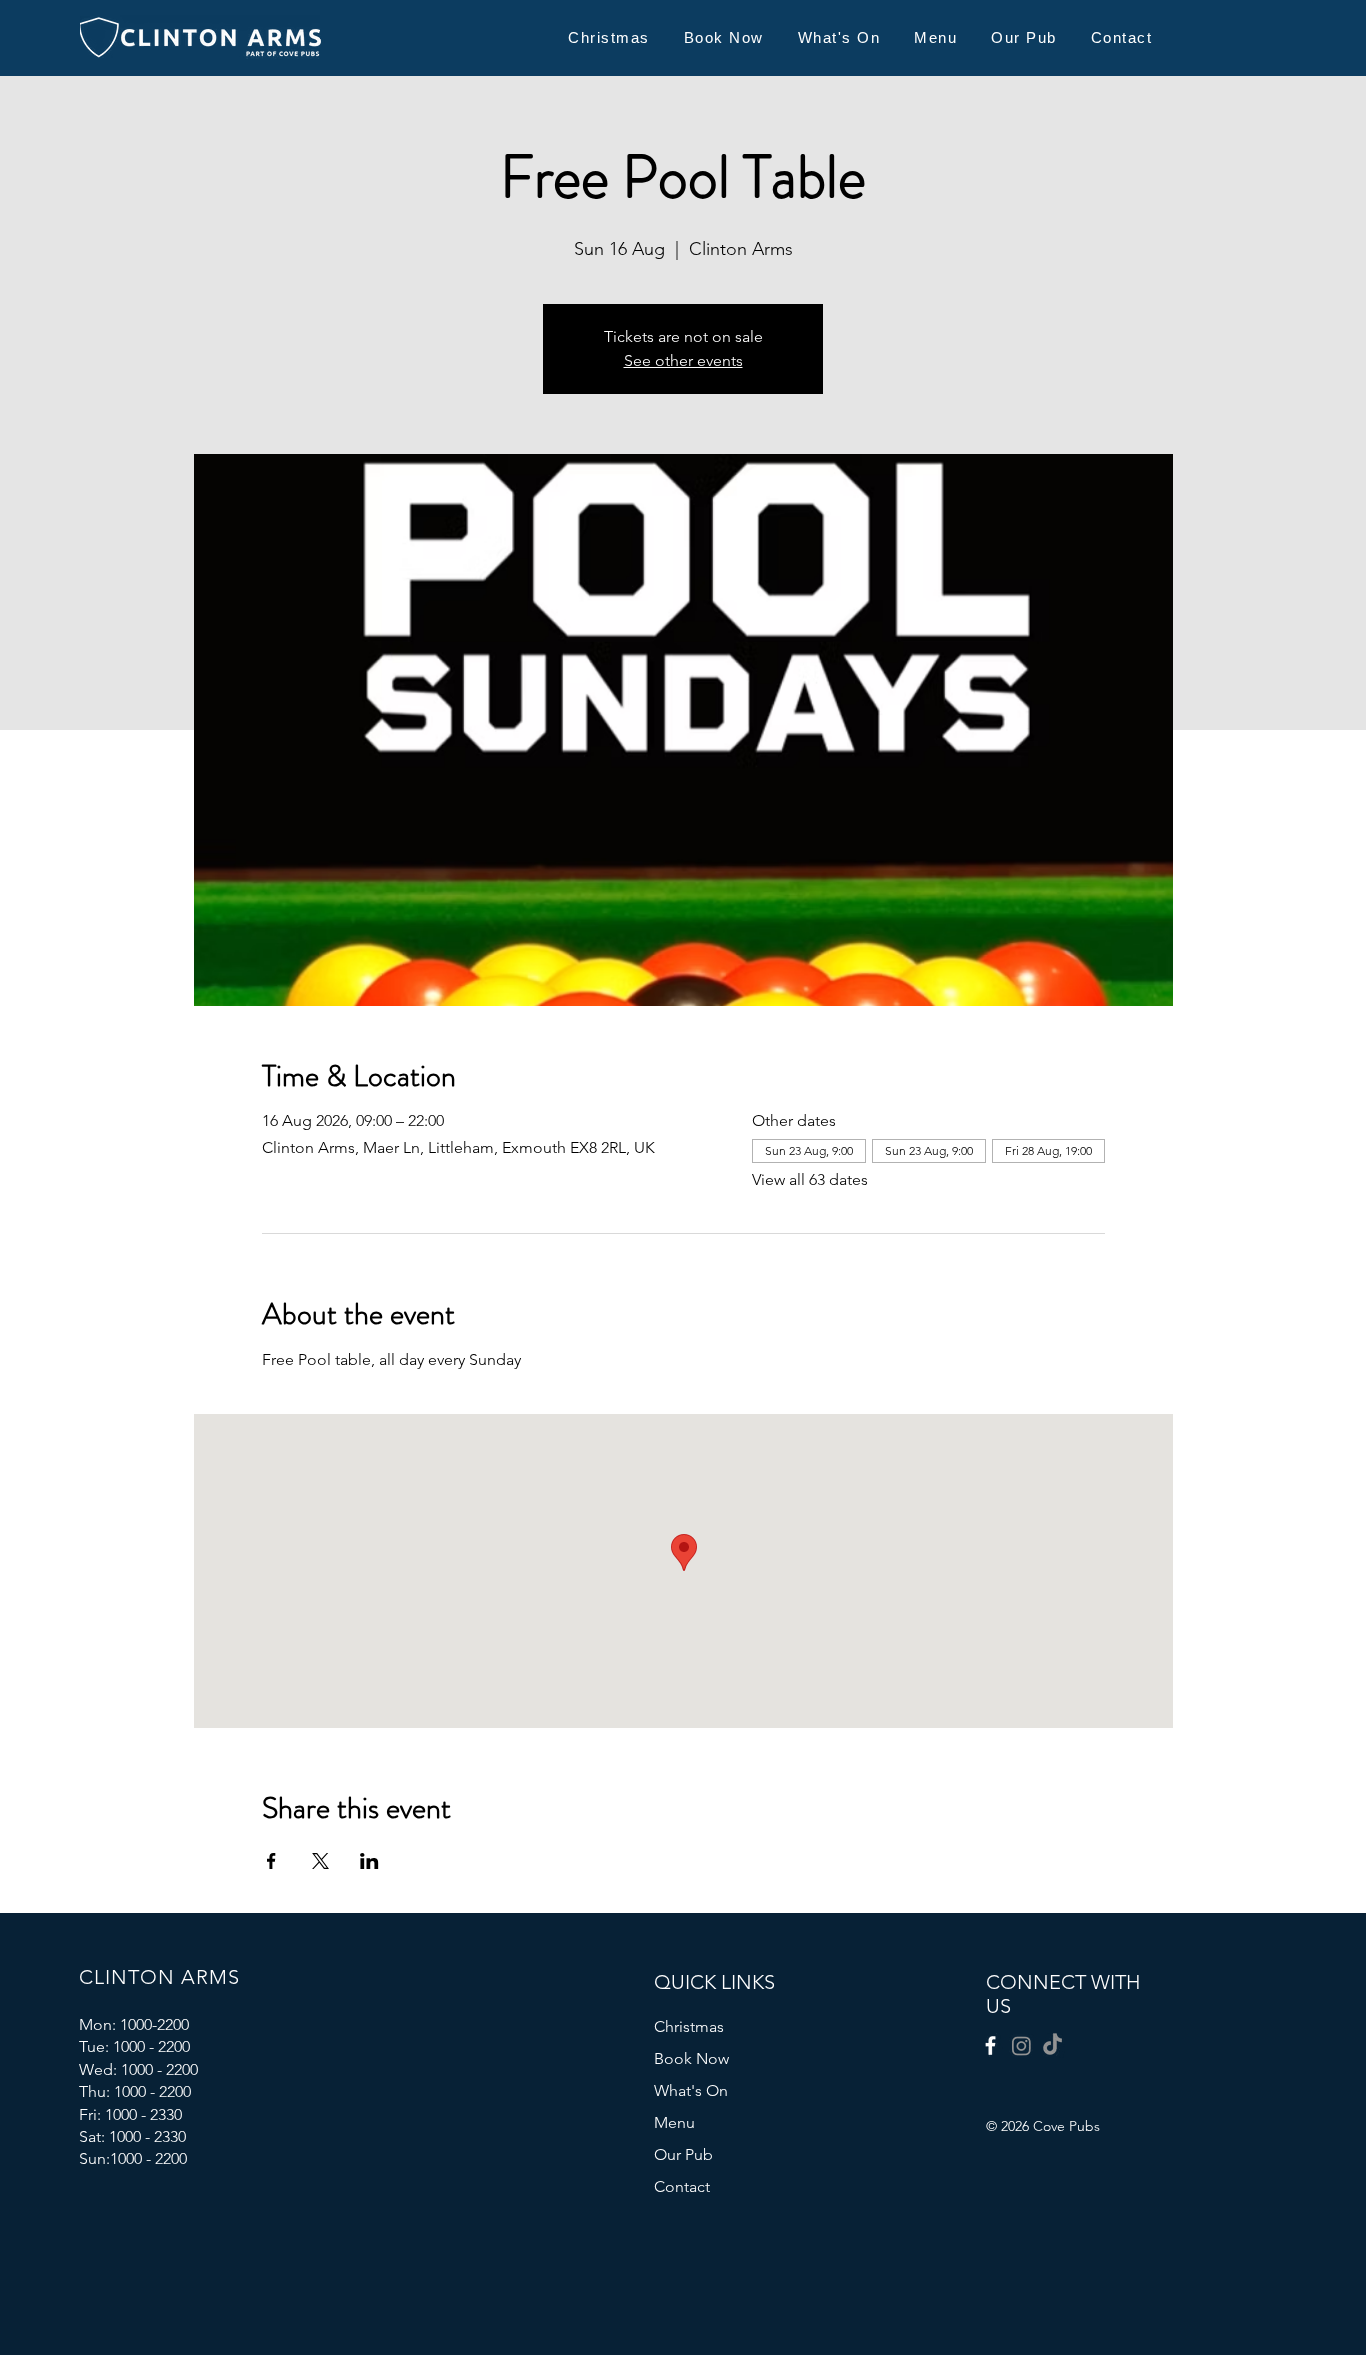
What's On (691, 2090)
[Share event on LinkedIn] (369, 1861)
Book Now (691, 2058)
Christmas (689, 2026)
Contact (682, 2186)
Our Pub (683, 2154)
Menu (674, 2122)
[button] (935, 37)
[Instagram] (1021, 2045)
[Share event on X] (320, 1861)
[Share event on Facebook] (271, 1861)
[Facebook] (990, 2045)
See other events (683, 360)
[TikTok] (1052, 2045)
